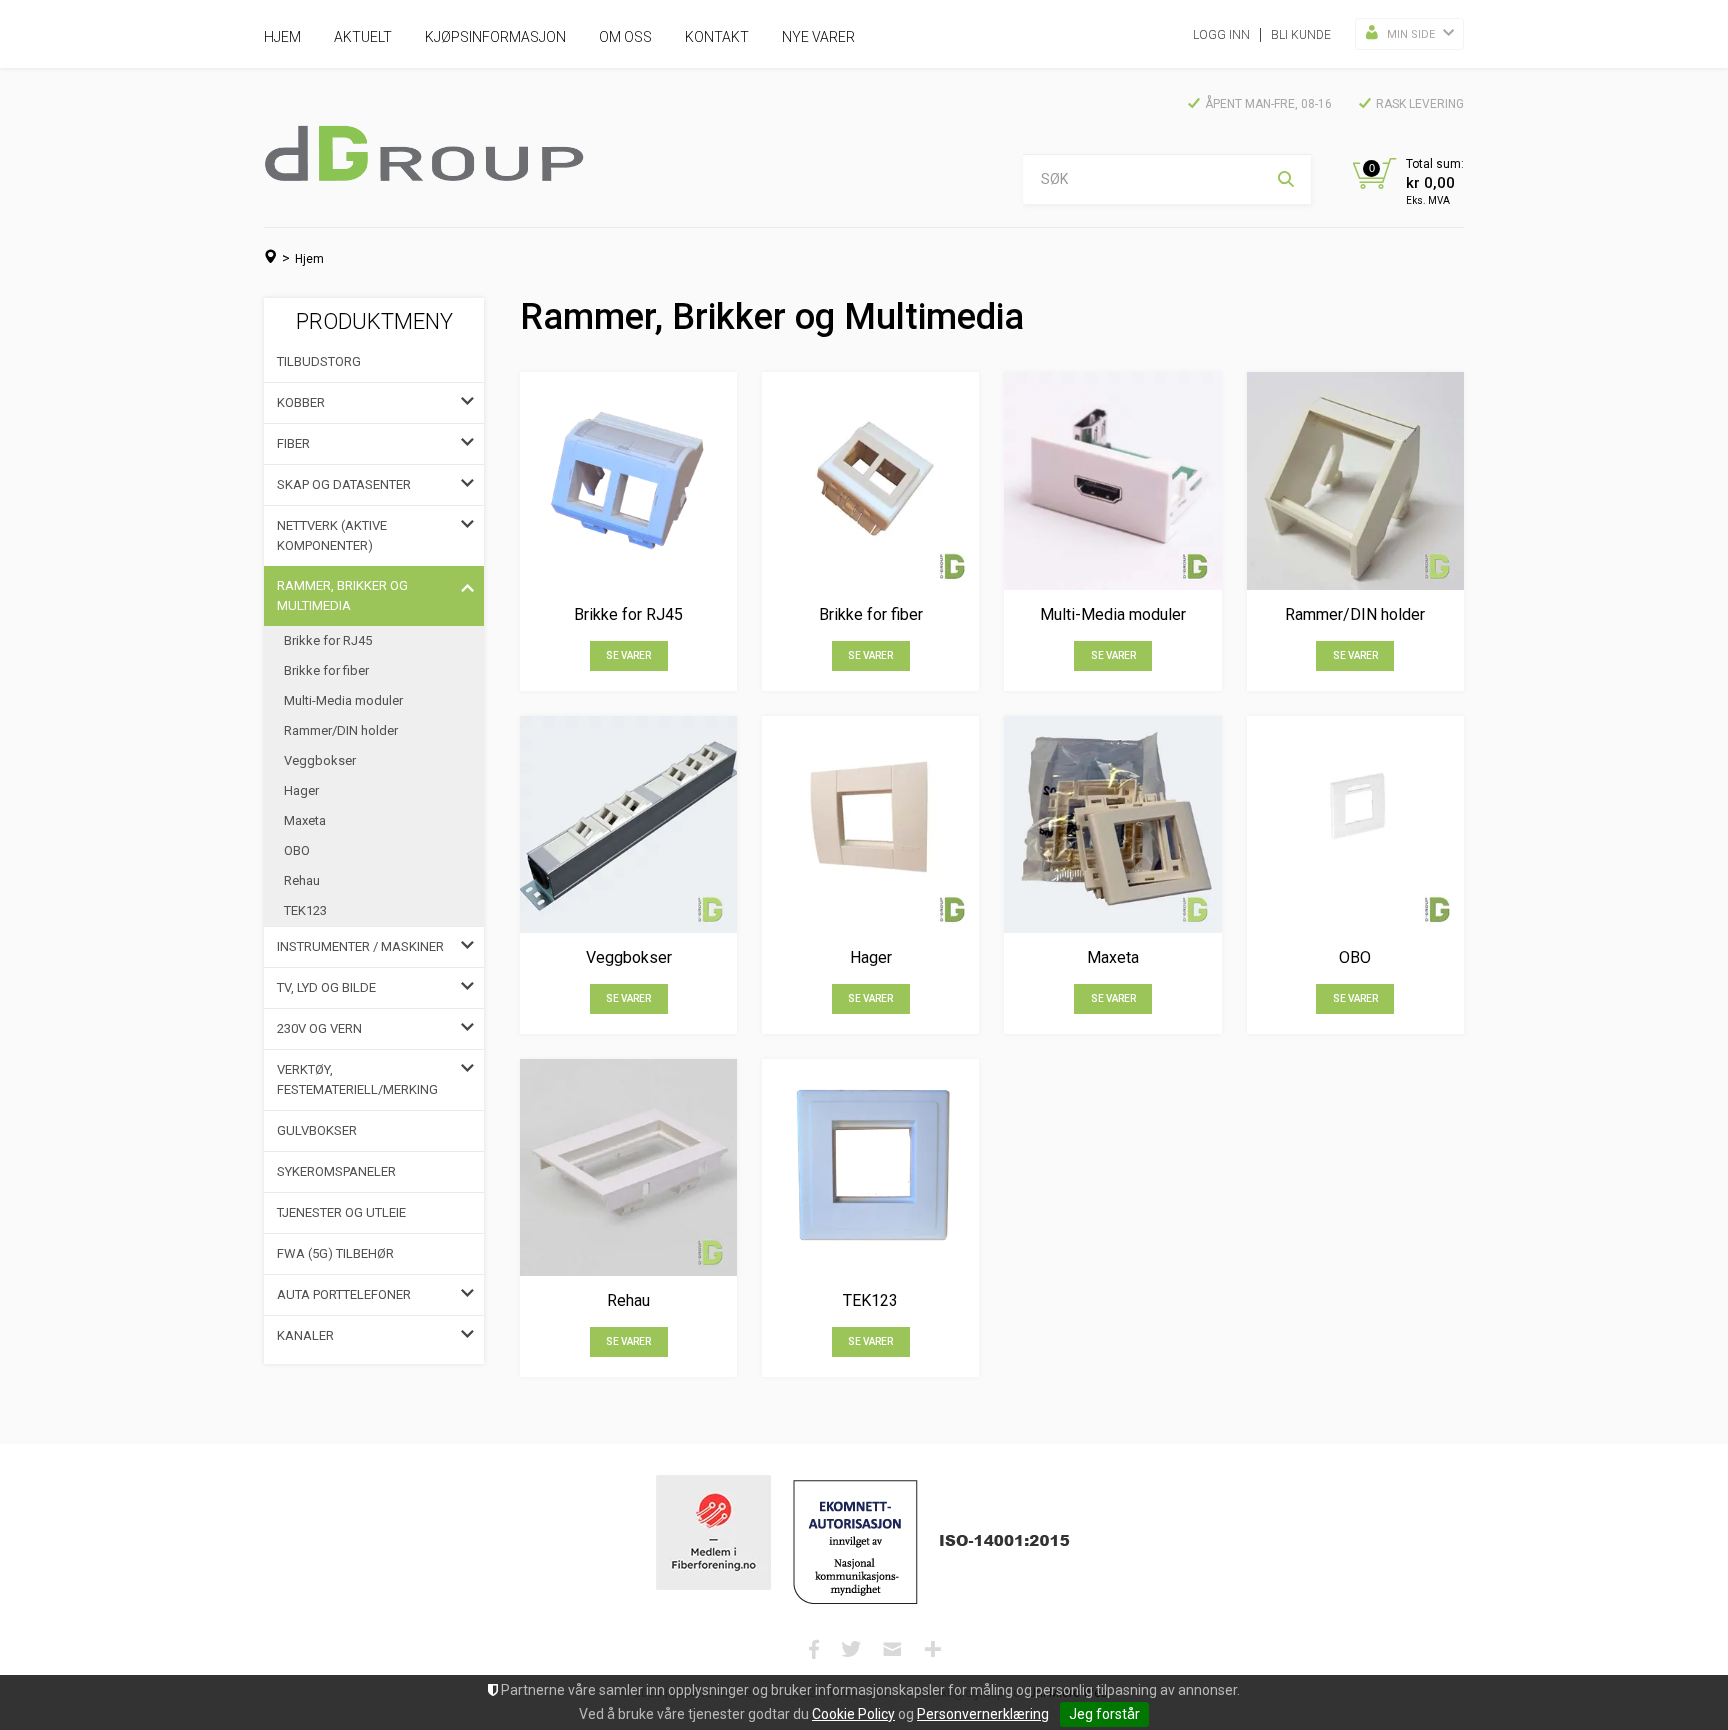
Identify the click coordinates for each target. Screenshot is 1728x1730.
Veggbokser (320, 760)
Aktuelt (363, 37)
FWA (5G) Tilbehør (335, 1253)
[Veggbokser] (628, 824)
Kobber (301, 402)
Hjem (282, 37)
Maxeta (305, 820)
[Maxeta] (1112, 824)
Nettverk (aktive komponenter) (332, 535)
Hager (301, 790)
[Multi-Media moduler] (1112, 480)
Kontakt (717, 37)
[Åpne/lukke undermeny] (467, 403)
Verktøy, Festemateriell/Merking (357, 1079)
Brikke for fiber (326, 670)
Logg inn (1221, 35)
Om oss (625, 37)
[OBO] (1355, 824)
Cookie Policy (853, 1714)
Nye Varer (818, 37)
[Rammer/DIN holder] (1355, 480)
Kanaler (305, 1335)
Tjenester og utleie (341, 1212)
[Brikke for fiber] (870, 480)
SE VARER (628, 655)
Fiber (293, 443)
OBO (297, 850)
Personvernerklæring (983, 1714)
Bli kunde (1301, 35)
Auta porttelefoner (344, 1294)
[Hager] (870, 824)
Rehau (302, 880)
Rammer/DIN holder (341, 730)
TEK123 (305, 910)
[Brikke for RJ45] (628, 480)
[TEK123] (870, 1167)
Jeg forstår (1104, 1714)
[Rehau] (628, 1167)
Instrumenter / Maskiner (360, 946)
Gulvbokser (317, 1130)
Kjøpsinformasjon (495, 37)
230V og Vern (319, 1028)
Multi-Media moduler (343, 700)
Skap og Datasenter (344, 484)
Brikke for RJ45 (328, 640)
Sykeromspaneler (336, 1171)
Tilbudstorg (319, 361)
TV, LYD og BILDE (326, 987)
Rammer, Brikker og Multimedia (342, 595)
